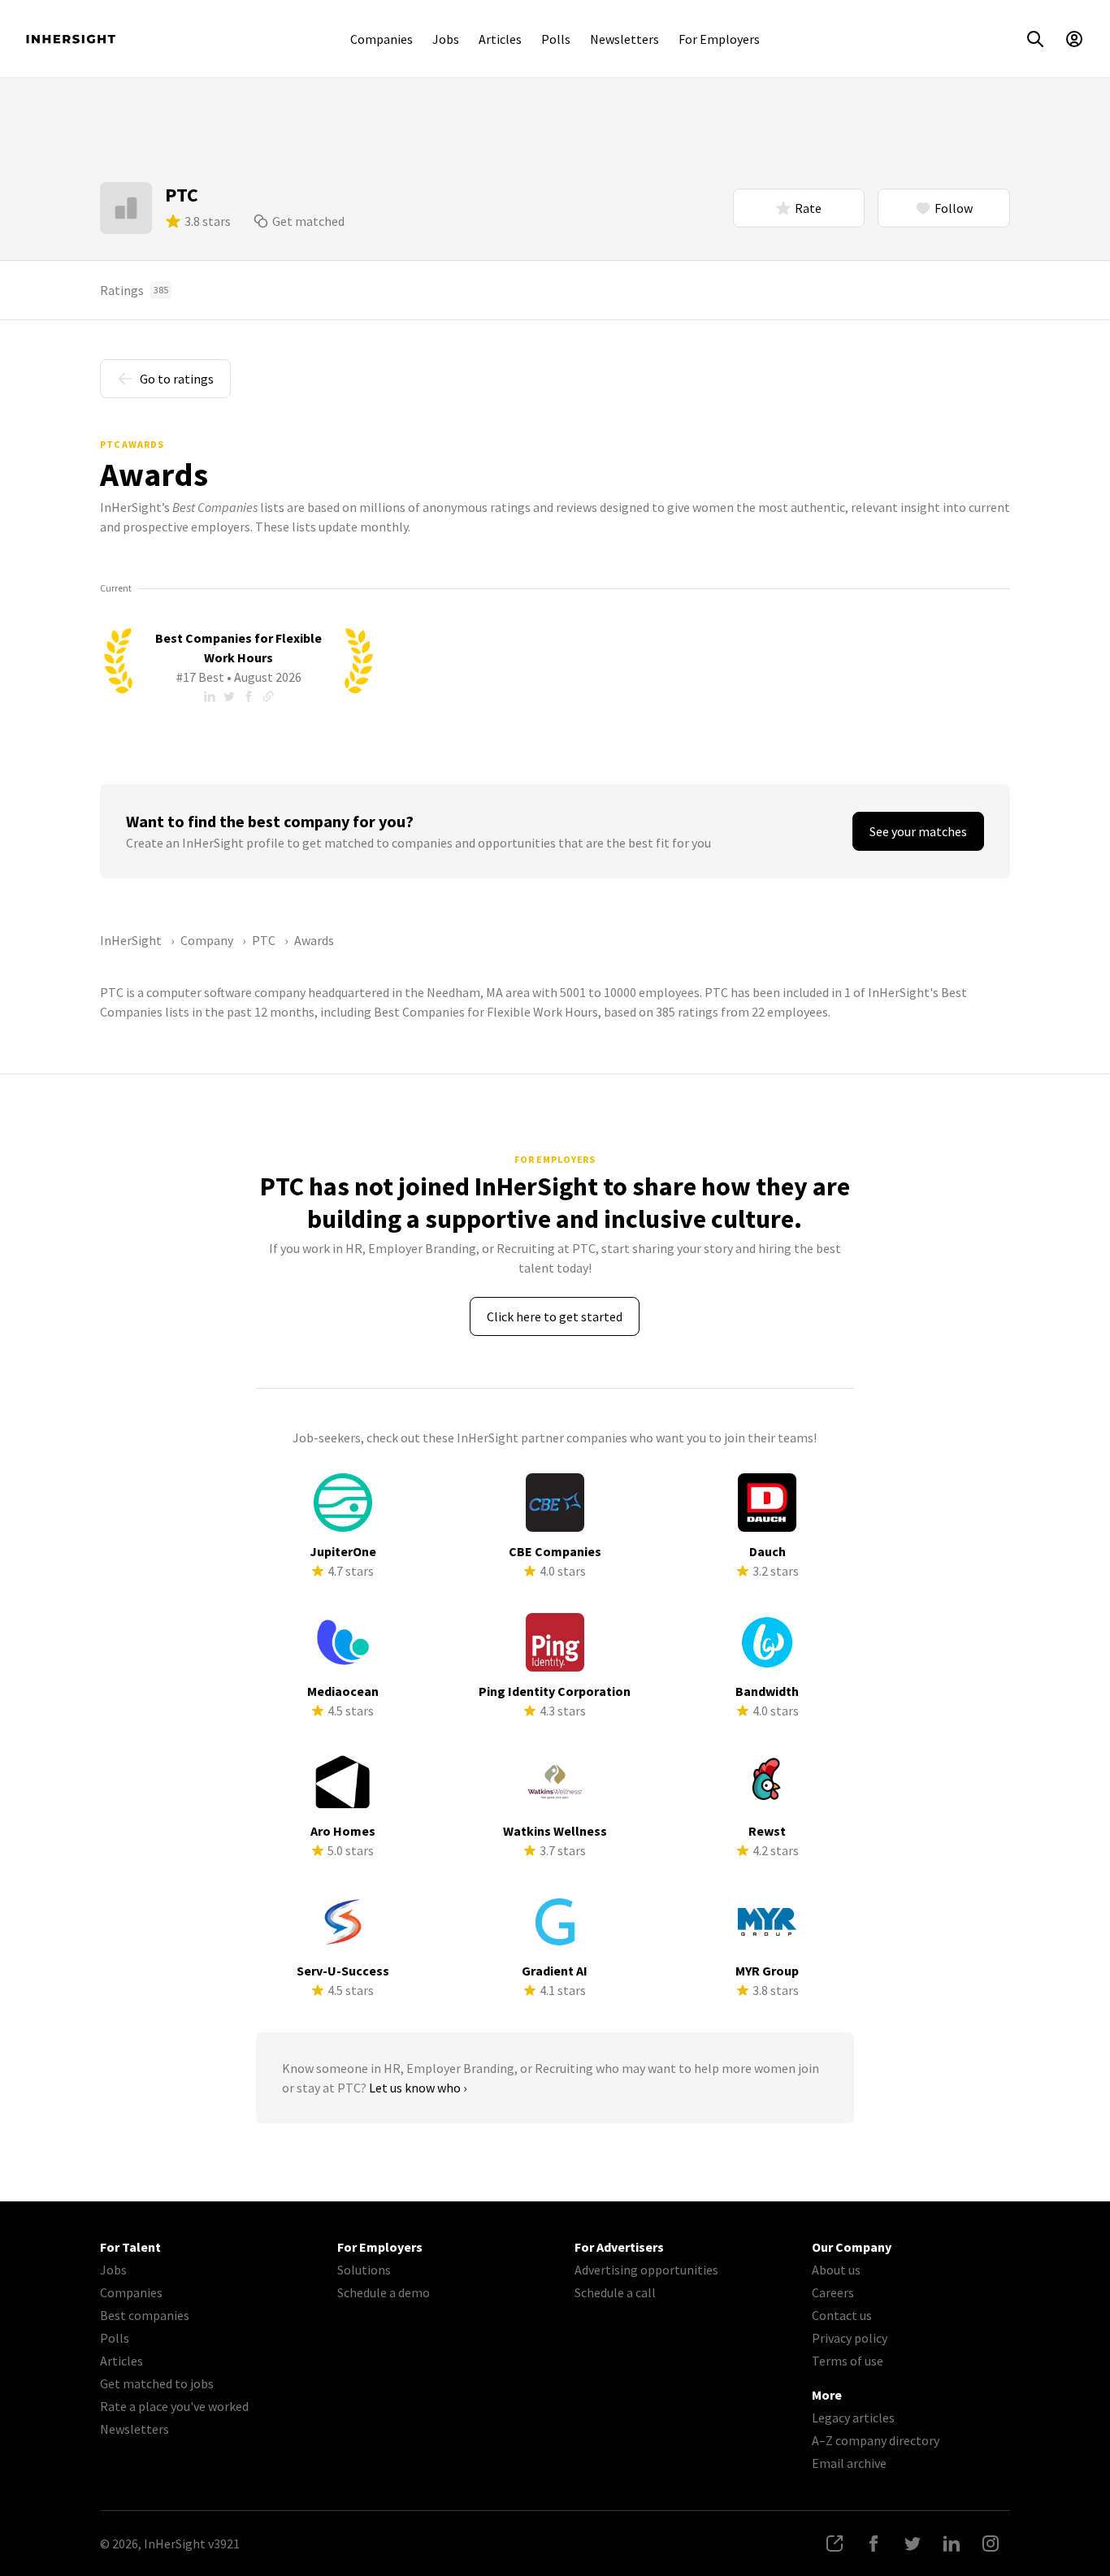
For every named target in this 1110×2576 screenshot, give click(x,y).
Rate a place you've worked (174, 2406)
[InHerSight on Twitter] (913, 2543)
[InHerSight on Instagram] (991, 2543)
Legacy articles (853, 2418)
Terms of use (848, 2361)
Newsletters (624, 39)
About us (836, 2270)
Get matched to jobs (157, 2383)
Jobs (446, 39)
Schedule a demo (384, 2292)
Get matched (308, 221)
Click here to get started (555, 1316)
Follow (954, 208)
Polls (556, 39)
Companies (382, 39)
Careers (833, 2292)
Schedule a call (615, 2292)
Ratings (134, 290)
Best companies (145, 2315)
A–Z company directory (876, 2440)
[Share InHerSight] (835, 2543)
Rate (808, 208)
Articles (500, 39)
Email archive (849, 2463)
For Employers (719, 39)
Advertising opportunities (646, 2270)
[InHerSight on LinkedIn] (952, 2543)
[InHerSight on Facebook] (874, 2543)
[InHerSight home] (71, 39)
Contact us (842, 2315)
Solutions (364, 2270)
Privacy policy (850, 2338)
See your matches (918, 831)
